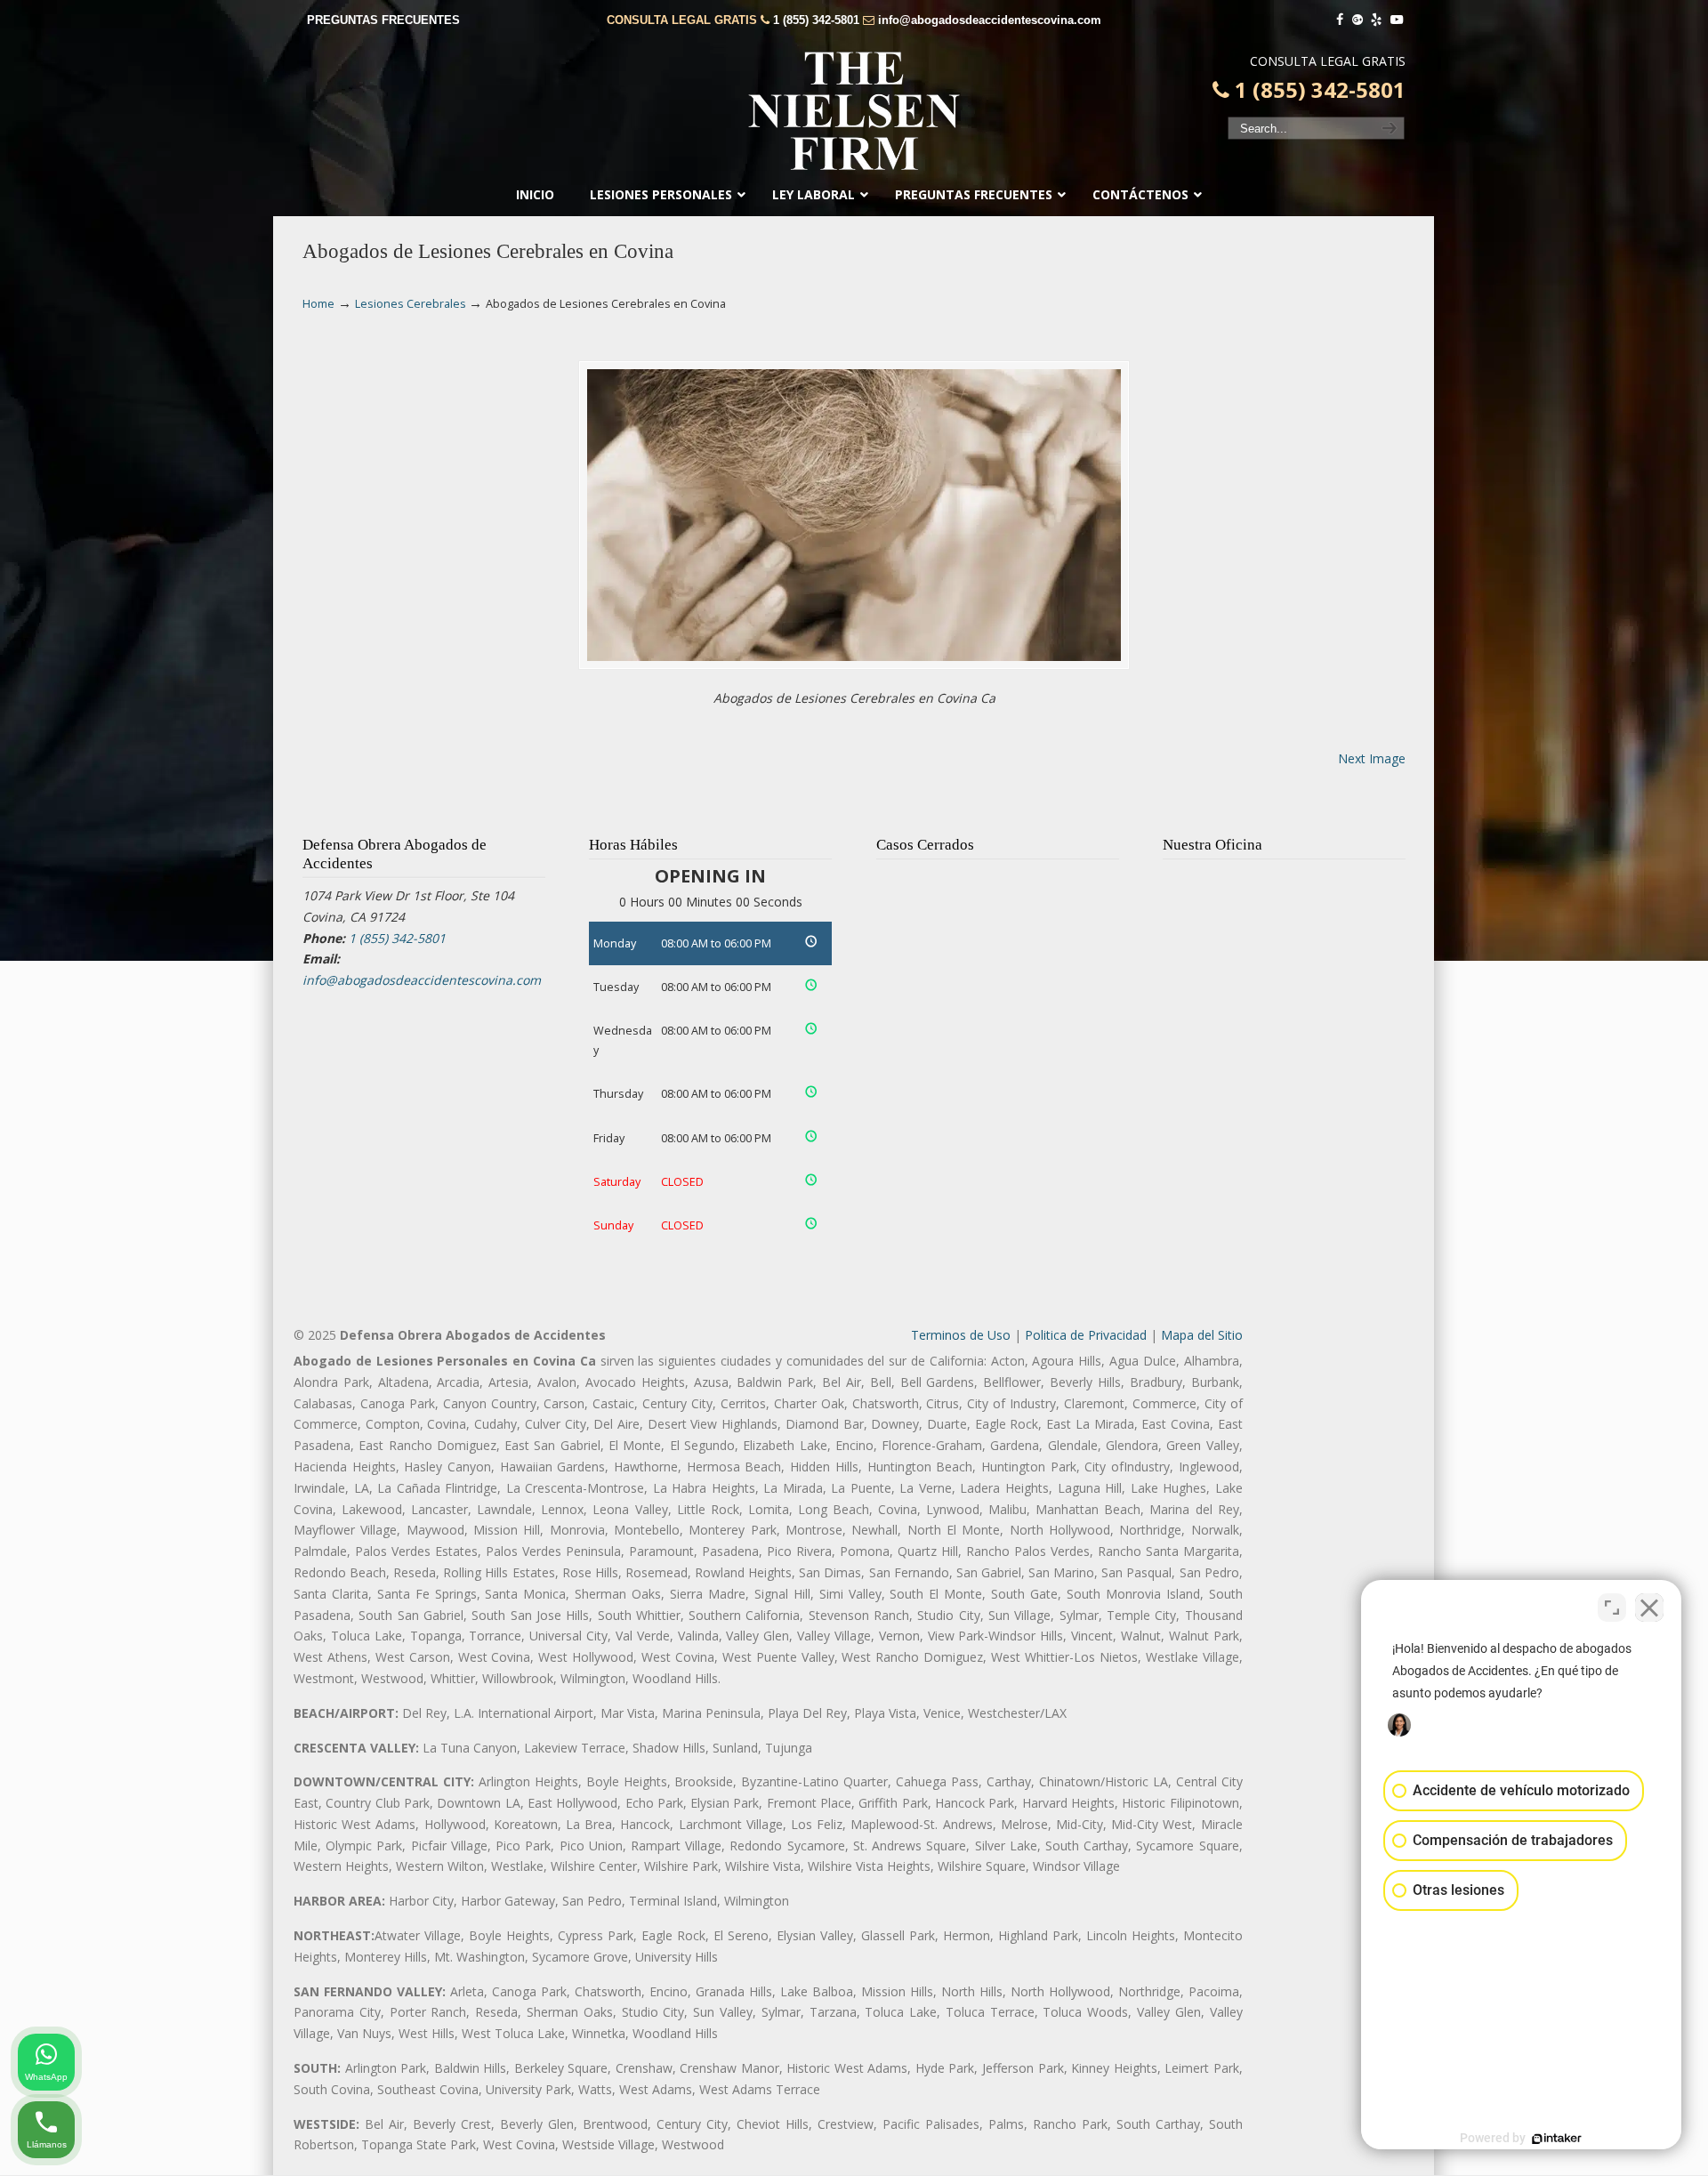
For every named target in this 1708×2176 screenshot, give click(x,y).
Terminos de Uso (961, 1335)
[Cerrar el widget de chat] (1649, 1608)
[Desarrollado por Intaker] (1557, 2139)
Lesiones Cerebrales (411, 304)
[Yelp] (1377, 20)
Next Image (1372, 758)
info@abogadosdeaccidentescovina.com (990, 20)
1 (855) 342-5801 (816, 20)
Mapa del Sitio (1202, 1335)
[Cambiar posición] (1612, 1608)
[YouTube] (1397, 20)
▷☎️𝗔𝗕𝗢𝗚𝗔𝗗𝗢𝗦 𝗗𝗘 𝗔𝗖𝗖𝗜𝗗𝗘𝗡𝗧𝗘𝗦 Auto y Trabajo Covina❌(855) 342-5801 (854, 111)
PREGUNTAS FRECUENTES (383, 20)
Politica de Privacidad (1086, 1335)
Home (318, 304)
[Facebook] (1340, 20)
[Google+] (1358, 20)
